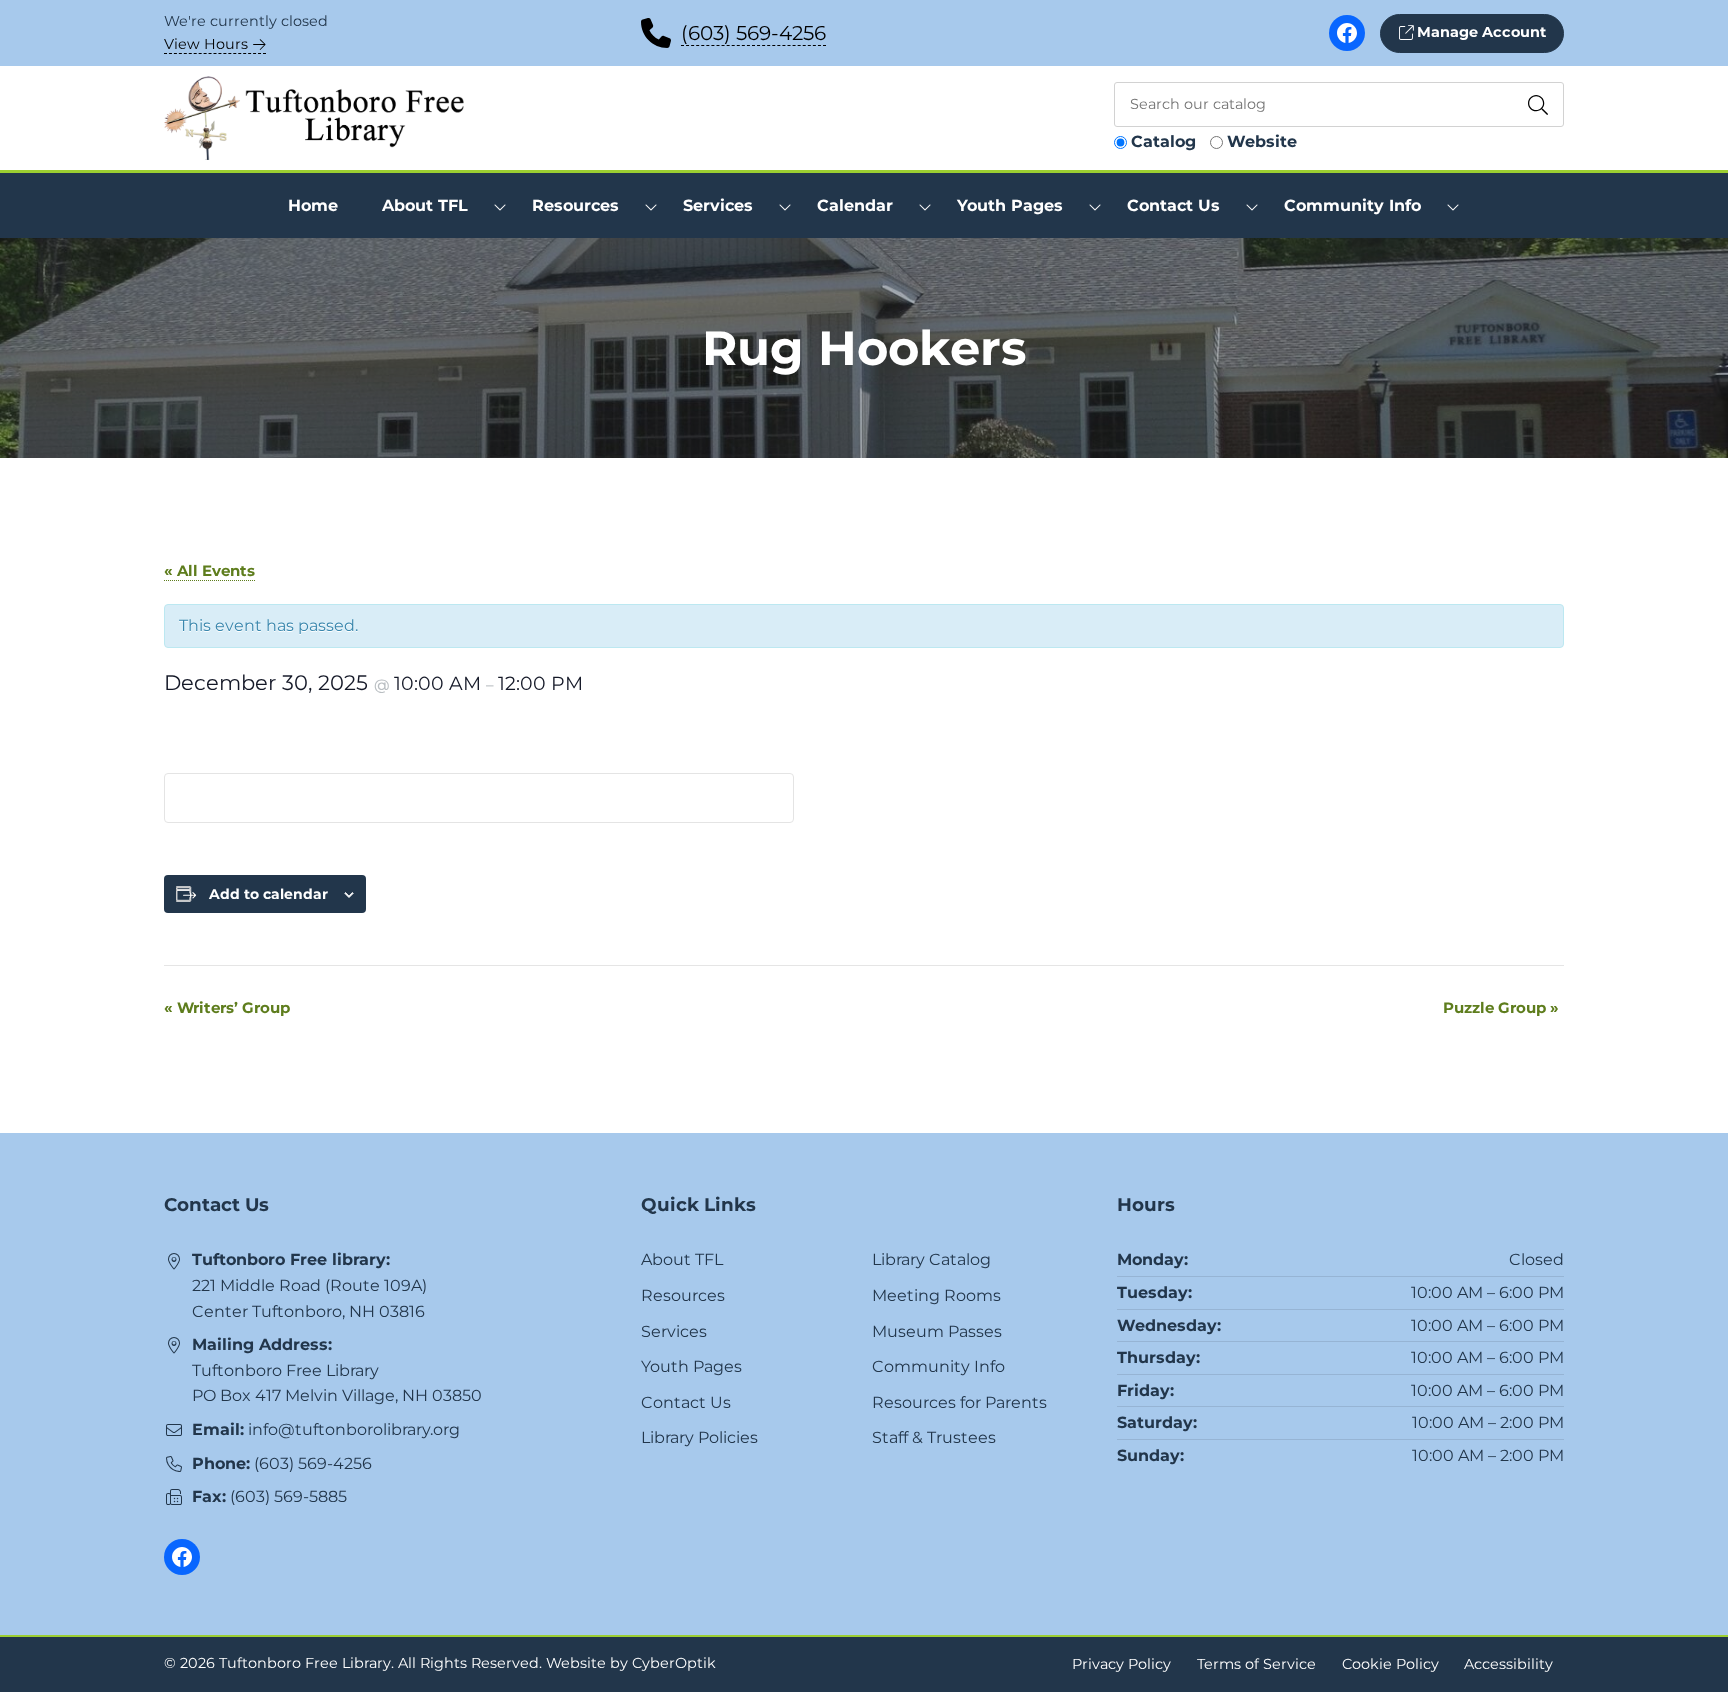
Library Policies (699, 1437)
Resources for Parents (959, 1402)
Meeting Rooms (936, 1295)
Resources (683, 1295)
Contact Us (686, 1402)
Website (1262, 141)
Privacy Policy (1121, 1664)
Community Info (938, 1366)
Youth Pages (691, 1366)
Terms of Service (1256, 1664)
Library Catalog (931, 1259)
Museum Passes (937, 1331)
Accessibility (1508, 1664)
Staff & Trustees (934, 1437)
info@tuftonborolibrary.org (354, 1429)
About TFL (682, 1259)
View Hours (208, 44)
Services (674, 1331)
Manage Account (1479, 32)
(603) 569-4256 (753, 33)
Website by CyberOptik (631, 1663)
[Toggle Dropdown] (500, 206)
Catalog (1163, 141)
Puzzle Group (1501, 1007)
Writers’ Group (227, 1007)
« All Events (209, 570)
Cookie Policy (1390, 1664)
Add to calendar (268, 894)
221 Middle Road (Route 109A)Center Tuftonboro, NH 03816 (309, 1298)
